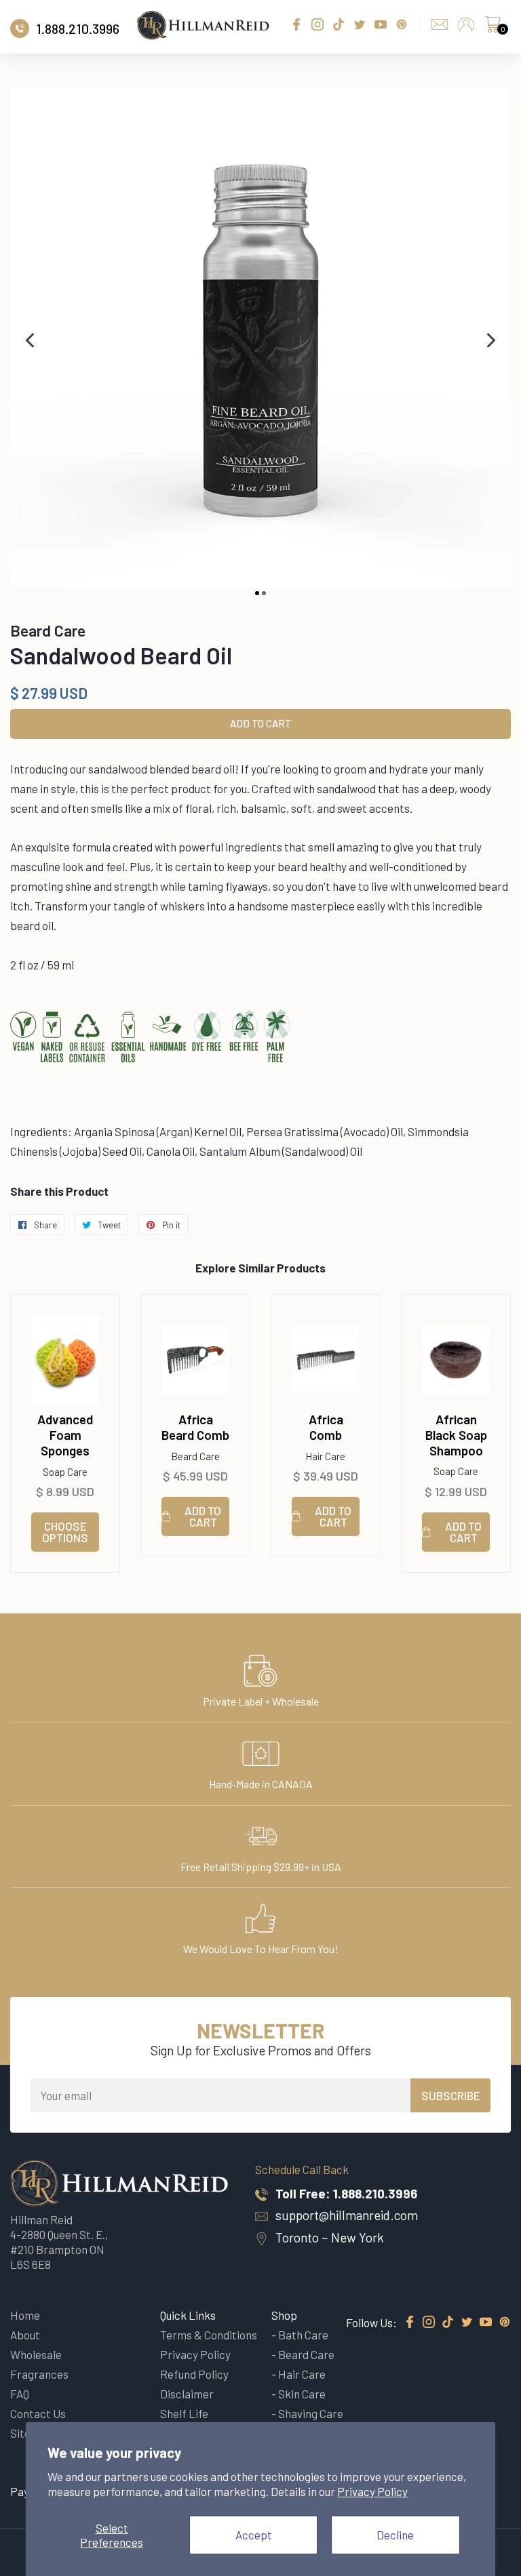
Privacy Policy (372, 2491)
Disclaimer (187, 2394)
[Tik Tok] (448, 2322)
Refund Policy (194, 2374)
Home (25, 2315)
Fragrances (39, 2374)
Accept (254, 2535)
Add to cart (203, 1516)
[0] (493, 28)
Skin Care (302, 2394)
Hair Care (302, 2374)
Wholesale (36, 2354)
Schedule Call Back (302, 2169)
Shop (284, 2315)
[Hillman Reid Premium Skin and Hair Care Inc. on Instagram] (429, 2322)
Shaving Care (311, 2413)
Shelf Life (184, 2413)
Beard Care (306, 2354)
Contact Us (38, 2413)
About (25, 2335)
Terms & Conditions (209, 2335)
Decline (395, 2535)
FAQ (20, 2394)
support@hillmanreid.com (347, 2215)
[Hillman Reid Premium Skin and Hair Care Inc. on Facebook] (410, 2322)
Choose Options (65, 1532)
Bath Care (303, 2335)
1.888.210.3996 (375, 2193)
